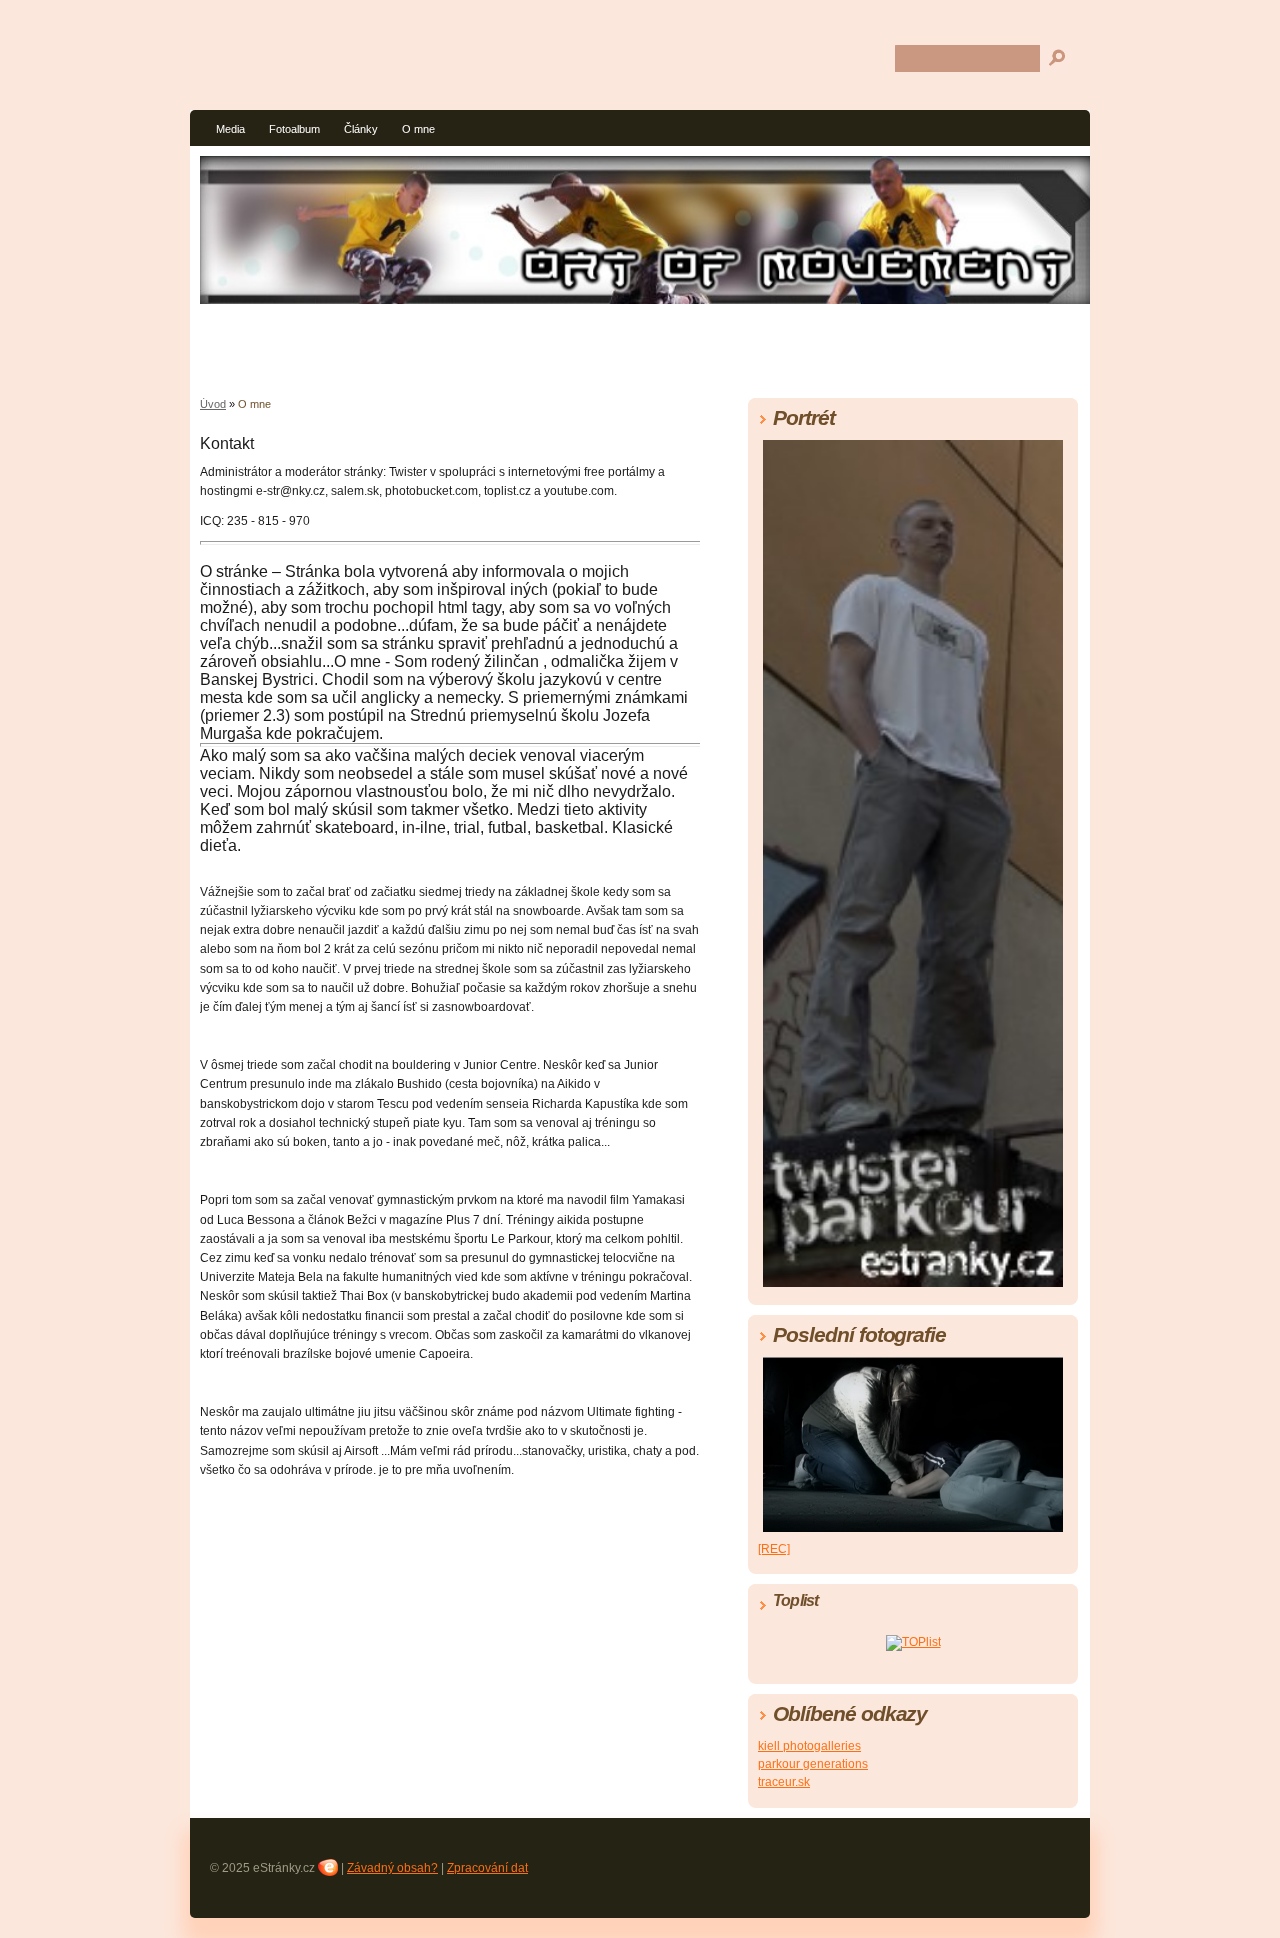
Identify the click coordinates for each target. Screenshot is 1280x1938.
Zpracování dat (487, 1868)
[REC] (774, 1549)
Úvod (213, 404)
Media (230, 129)
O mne (418, 129)
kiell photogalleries (809, 1746)
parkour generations (813, 1764)
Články (361, 129)
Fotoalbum (294, 129)
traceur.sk (784, 1782)
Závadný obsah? (392, 1868)
